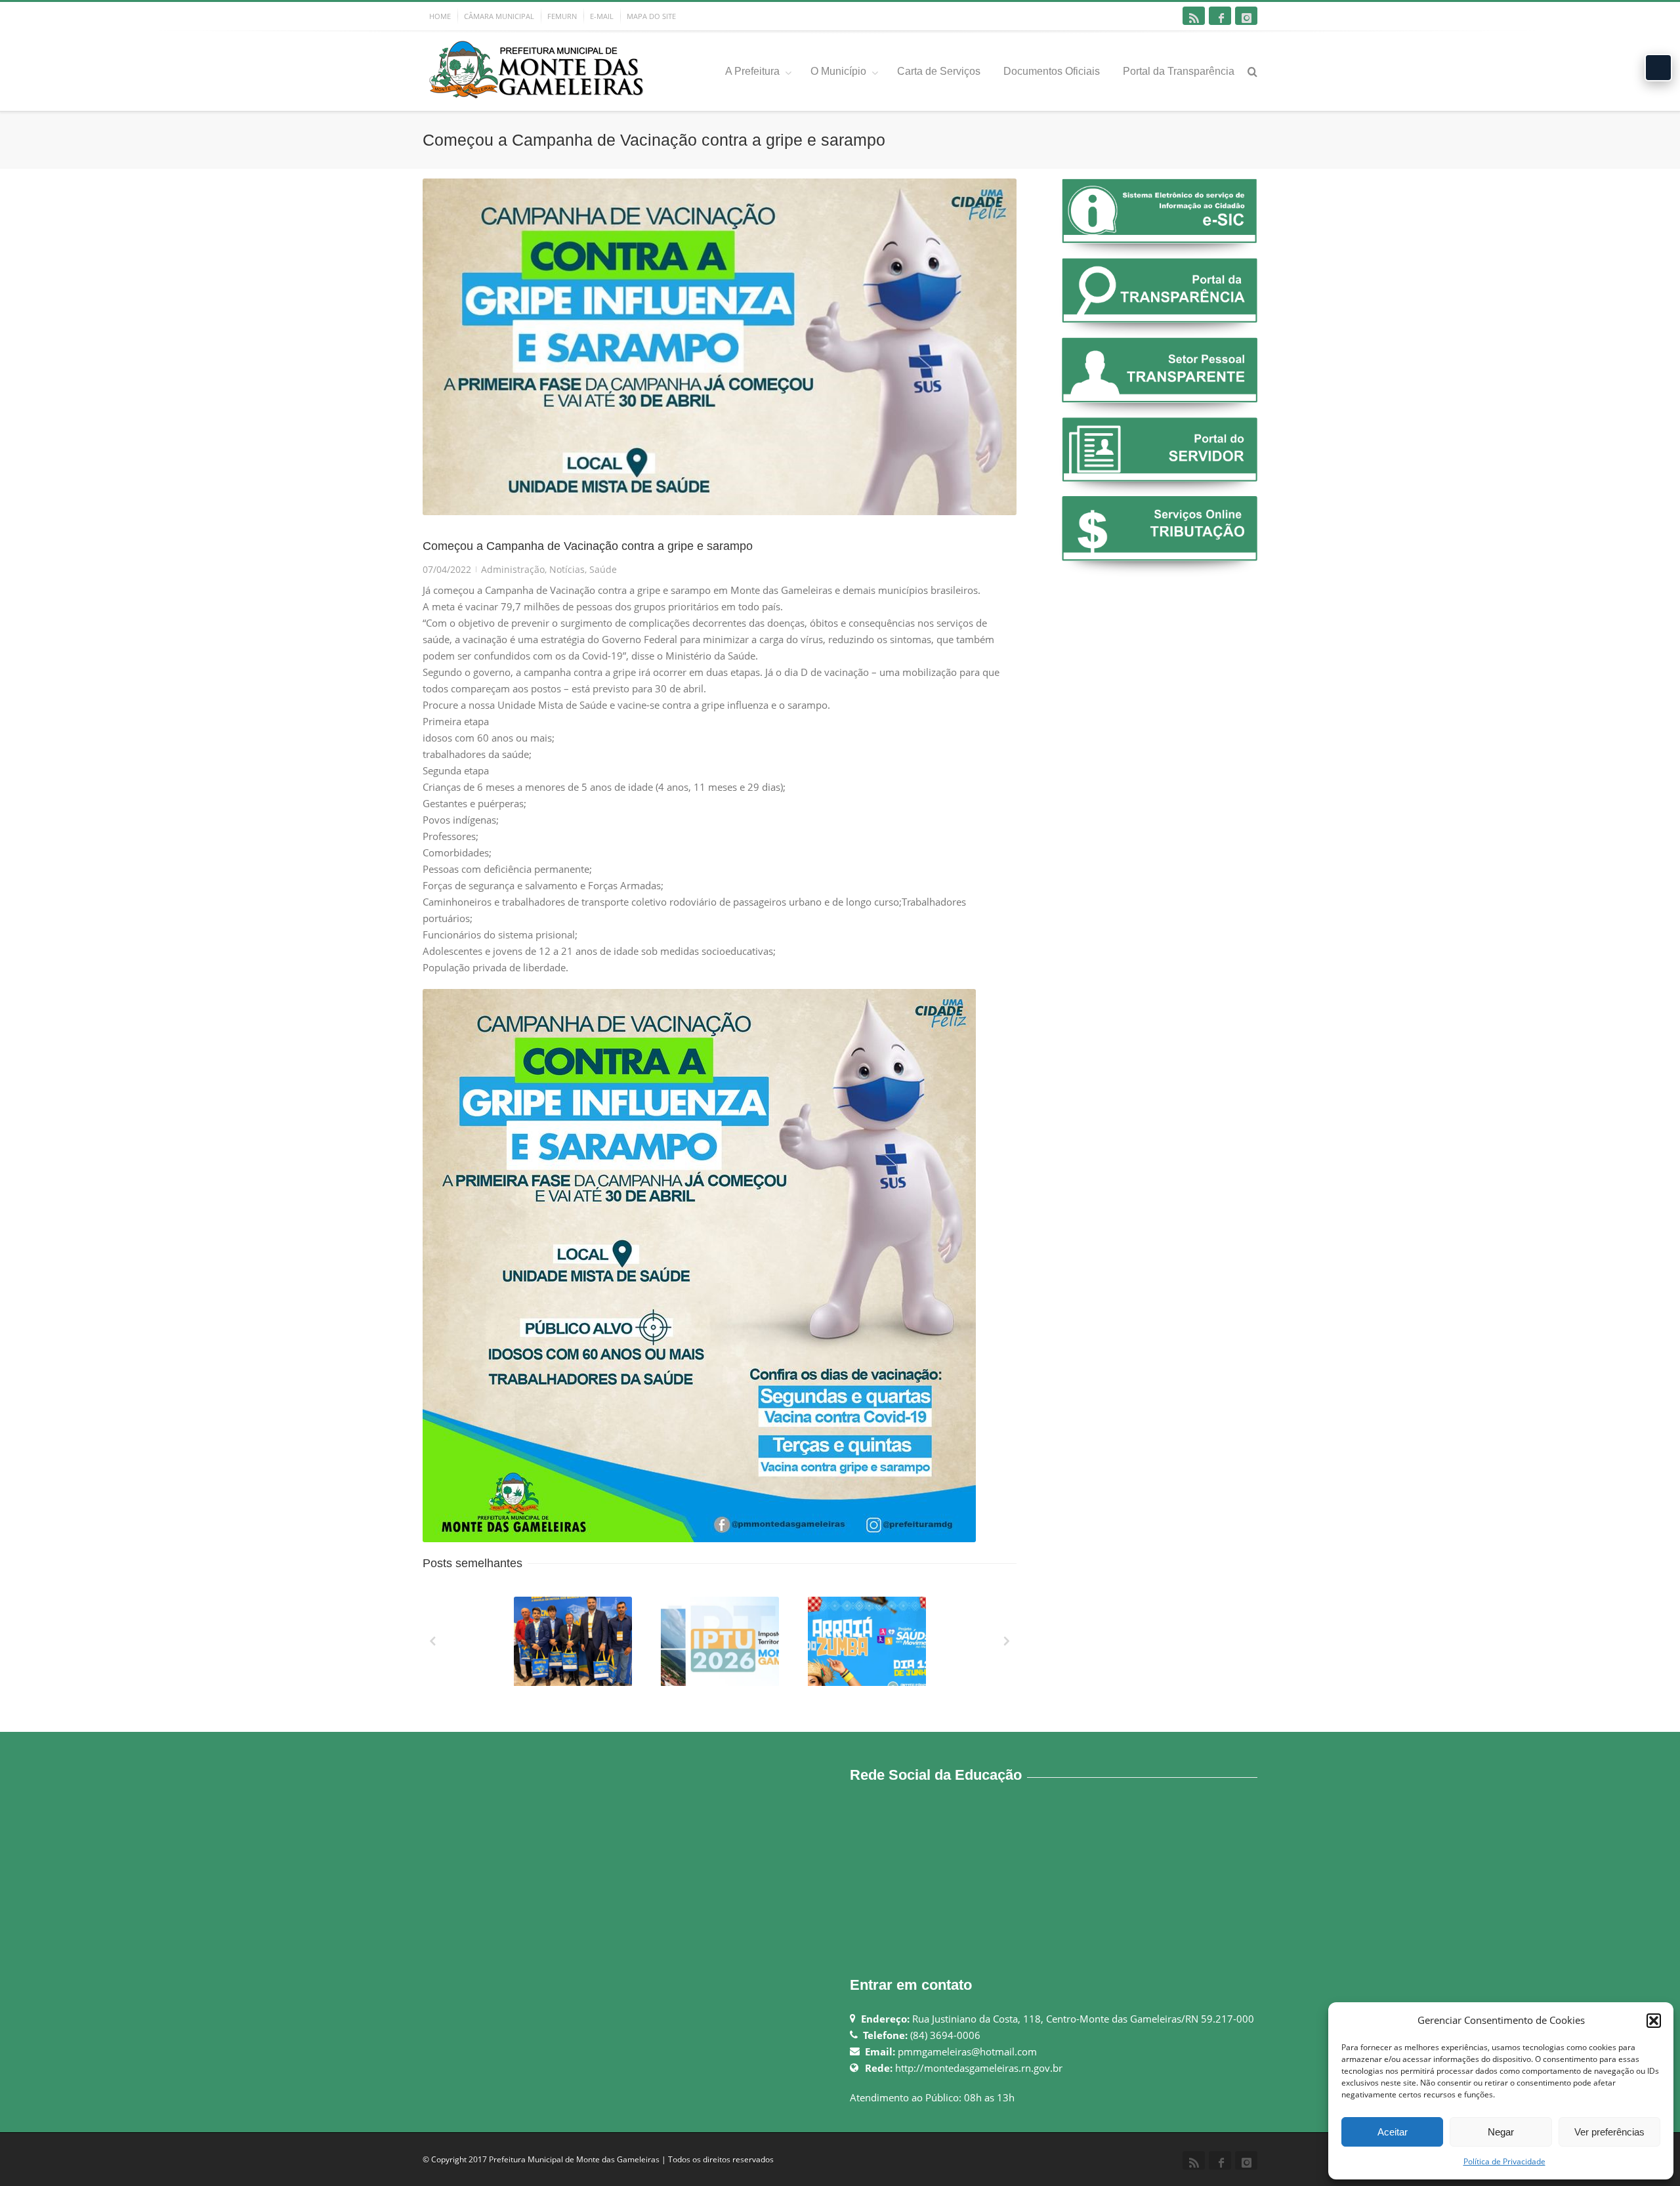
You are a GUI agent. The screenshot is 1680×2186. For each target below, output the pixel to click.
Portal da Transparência (1179, 71)
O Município (838, 71)
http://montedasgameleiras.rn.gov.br (979, 2068)
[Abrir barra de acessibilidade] (1658, 68)
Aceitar (1393, 2132)
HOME (440, 16)
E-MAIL (602, 16)
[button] (1654, 2021)
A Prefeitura (752, 71)
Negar (1501, 2132)
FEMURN (562, 16)
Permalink (549, 1614)
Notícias (567, 569)
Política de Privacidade (1504, 2161)
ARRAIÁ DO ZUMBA (868, 1683)
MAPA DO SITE (651, 16)
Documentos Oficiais (1052, 71)
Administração (513, 569)
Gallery (574, 1647)
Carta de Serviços (939, 71)
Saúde (603, 569)
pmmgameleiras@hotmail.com (967, 2051)
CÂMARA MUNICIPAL (499, 16)
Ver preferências (1609, 2132)
